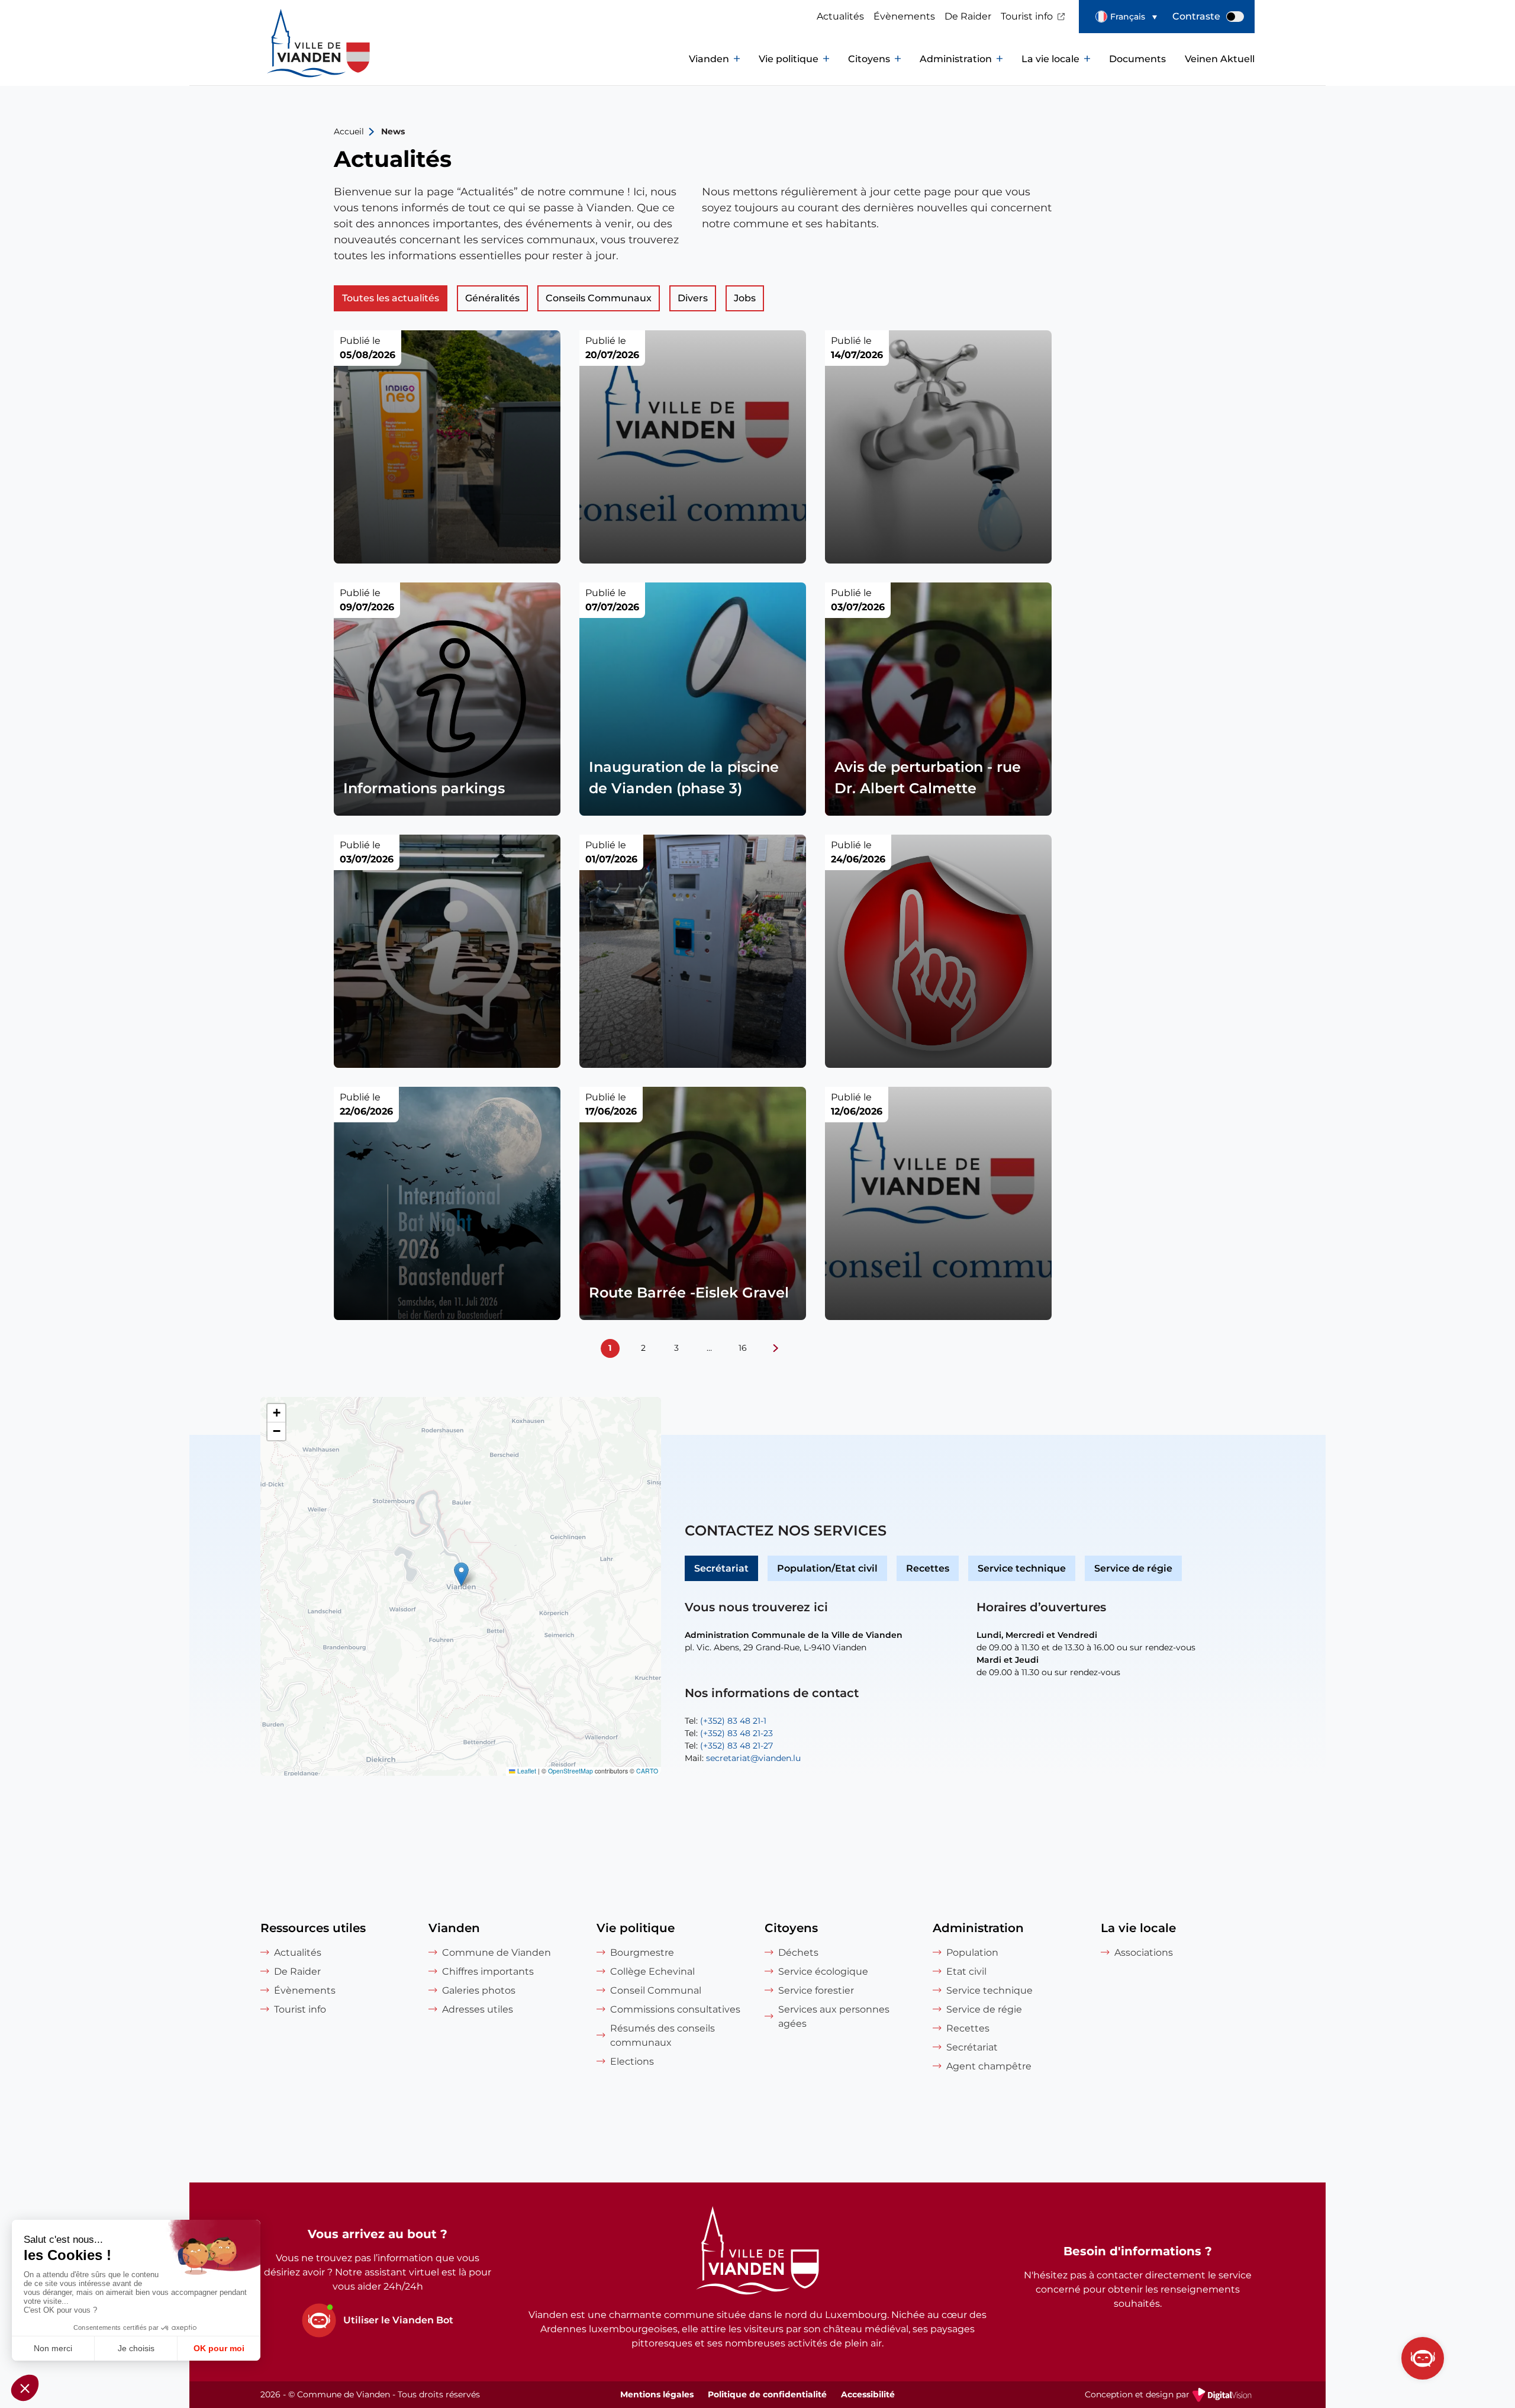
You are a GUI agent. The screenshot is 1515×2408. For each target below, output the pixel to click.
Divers (693, 298)
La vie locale (1050, 59)
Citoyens (869, 59)
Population (972, 1953)
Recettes (928, 1568)
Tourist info (1027, 16)
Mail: (743, 1758)
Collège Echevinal (652, 1971)
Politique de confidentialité (767, 2394)
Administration (956, 59)
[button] (1126, 17)
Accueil (349, 131)
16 (743, 1348)
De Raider (968, 16)
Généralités (492, 298)
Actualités (840, 16)
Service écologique (823, 1971)
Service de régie (1133, 1568)
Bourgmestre (642, 1953)
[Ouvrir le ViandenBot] (1423, 2358)
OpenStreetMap (570, 1771)
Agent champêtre (989, 2066)
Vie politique (789, 59)
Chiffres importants (488, 1971)
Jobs (745, 298)
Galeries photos (479, 1990)
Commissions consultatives (675, 2009)
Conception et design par (1170, 2396)
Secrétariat (721, 1568)
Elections (632, 2061)
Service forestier (816, 1990)
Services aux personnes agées (834, 2016)
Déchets (798, 1953)
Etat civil (966, 1971)
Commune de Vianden (497, 1953)
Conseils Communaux (599, 298)
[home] (296, 59)
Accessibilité (868, 2394)
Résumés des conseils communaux (663, 2035)
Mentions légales (657, 2394)
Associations (1144, 1953)
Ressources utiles (313, 1928)
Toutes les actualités (391, 298)
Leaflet (526, 1771)
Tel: (726, 1721)
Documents (1137, 59)
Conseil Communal (656, 1990)
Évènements (904, 16)
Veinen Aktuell (1220, 59)
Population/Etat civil (827, 1568)
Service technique (1022, 1568)
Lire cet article (447, 447)
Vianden (709, 59)
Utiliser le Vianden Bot (398, 2320)
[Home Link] (757, 2252)
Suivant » (776, 1348)
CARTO (647, 1771)
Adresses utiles (478, 2009)
